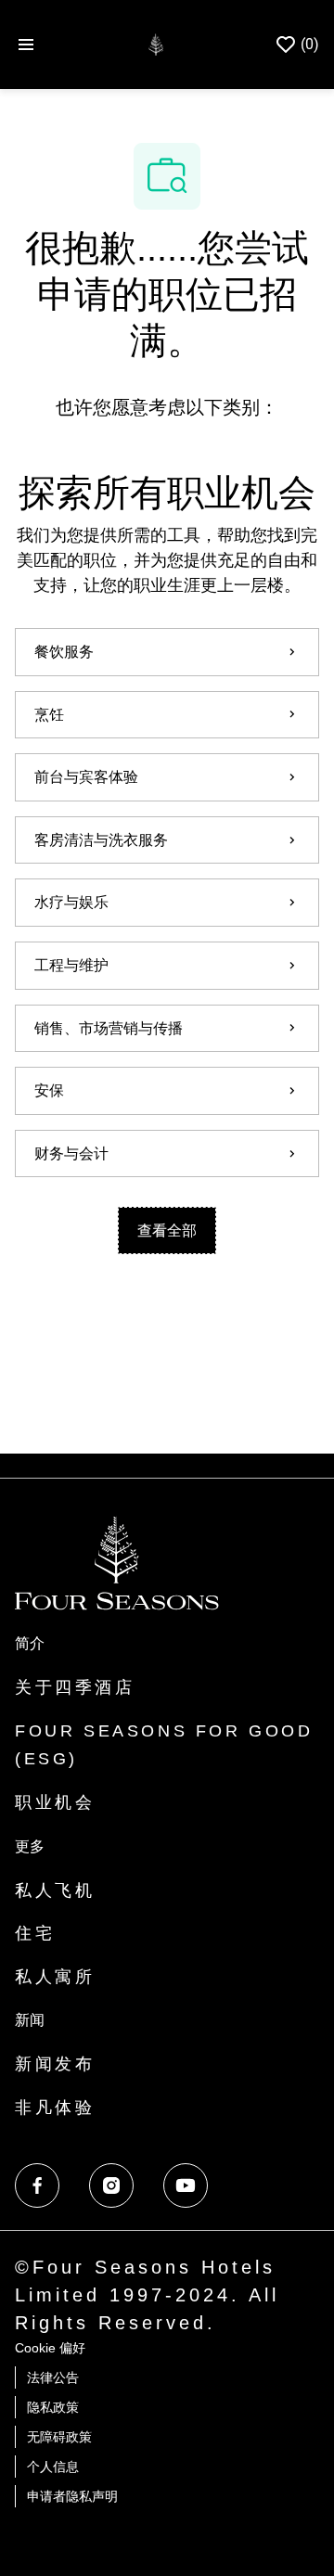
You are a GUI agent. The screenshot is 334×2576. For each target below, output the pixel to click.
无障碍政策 (59, 2437)
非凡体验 (55, 2108)
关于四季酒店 (75, 1687)
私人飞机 (55, 1890)
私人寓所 (55, 1977)
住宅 (35, 1933)
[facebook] (37, 2185)
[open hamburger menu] (26, 45)
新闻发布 (55, 2064)
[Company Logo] (155, 43)
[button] (167, 1230)
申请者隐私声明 (72, 2496)
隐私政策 (53, 2407)
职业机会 (55, 1802)
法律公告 (53, 2377)
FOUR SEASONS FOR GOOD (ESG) (164, 1745)
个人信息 (53, 2467)
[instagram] (111, 2185)
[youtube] (186, 2185)
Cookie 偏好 (50, 2348)
